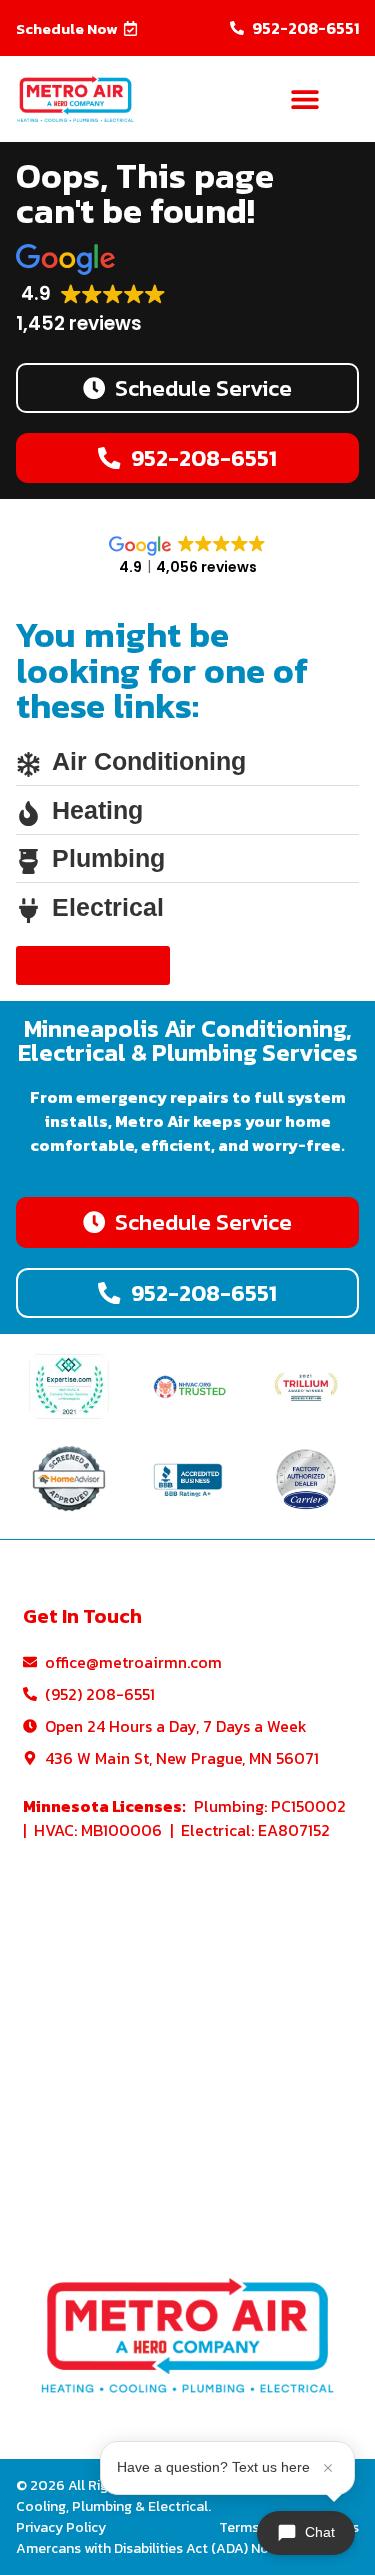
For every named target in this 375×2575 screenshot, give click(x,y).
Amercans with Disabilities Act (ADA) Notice (154, 2548)
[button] (77, 28)
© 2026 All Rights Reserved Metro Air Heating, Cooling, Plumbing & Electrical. (163, 2496)
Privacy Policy (61, 2527)
